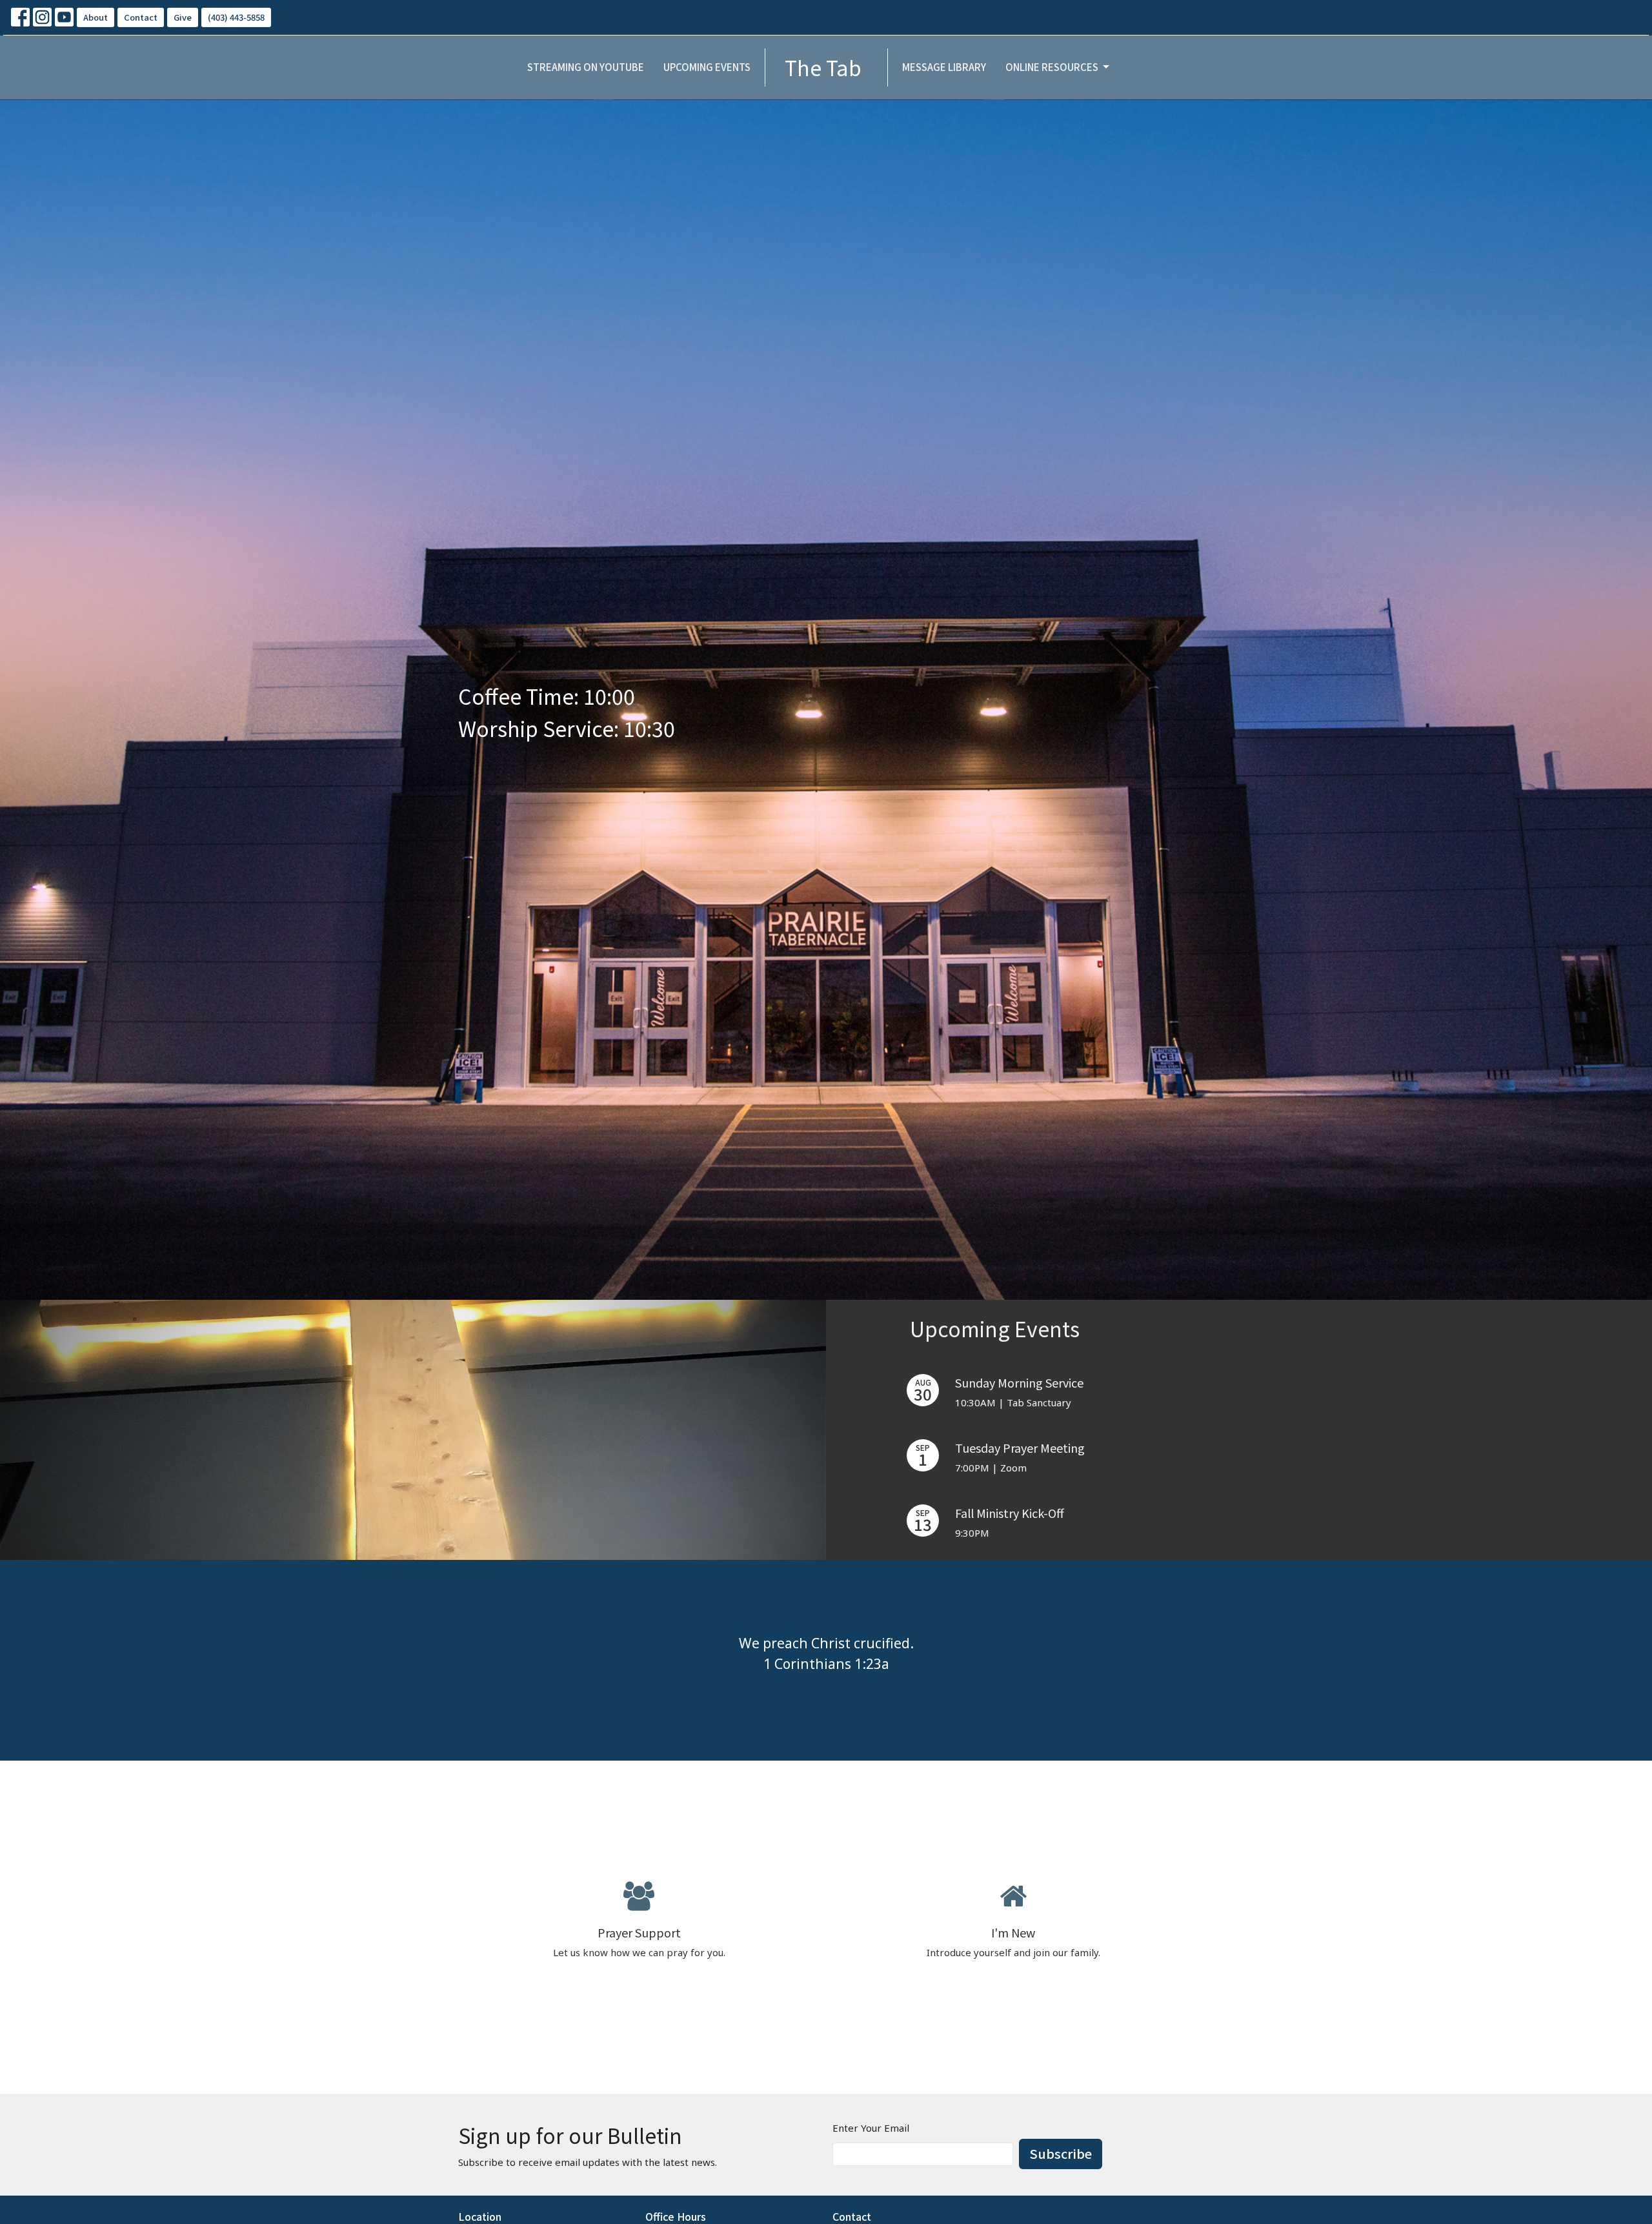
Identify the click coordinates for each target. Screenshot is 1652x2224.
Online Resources (1052, 67)
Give (183, 17)
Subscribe (1061, 2153)
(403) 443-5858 (236, 17)
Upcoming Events (707, 67)
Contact (141, 17)
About (96, 17)
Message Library (944, 67)
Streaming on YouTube (586, 67)
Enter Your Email (871, 2128)
